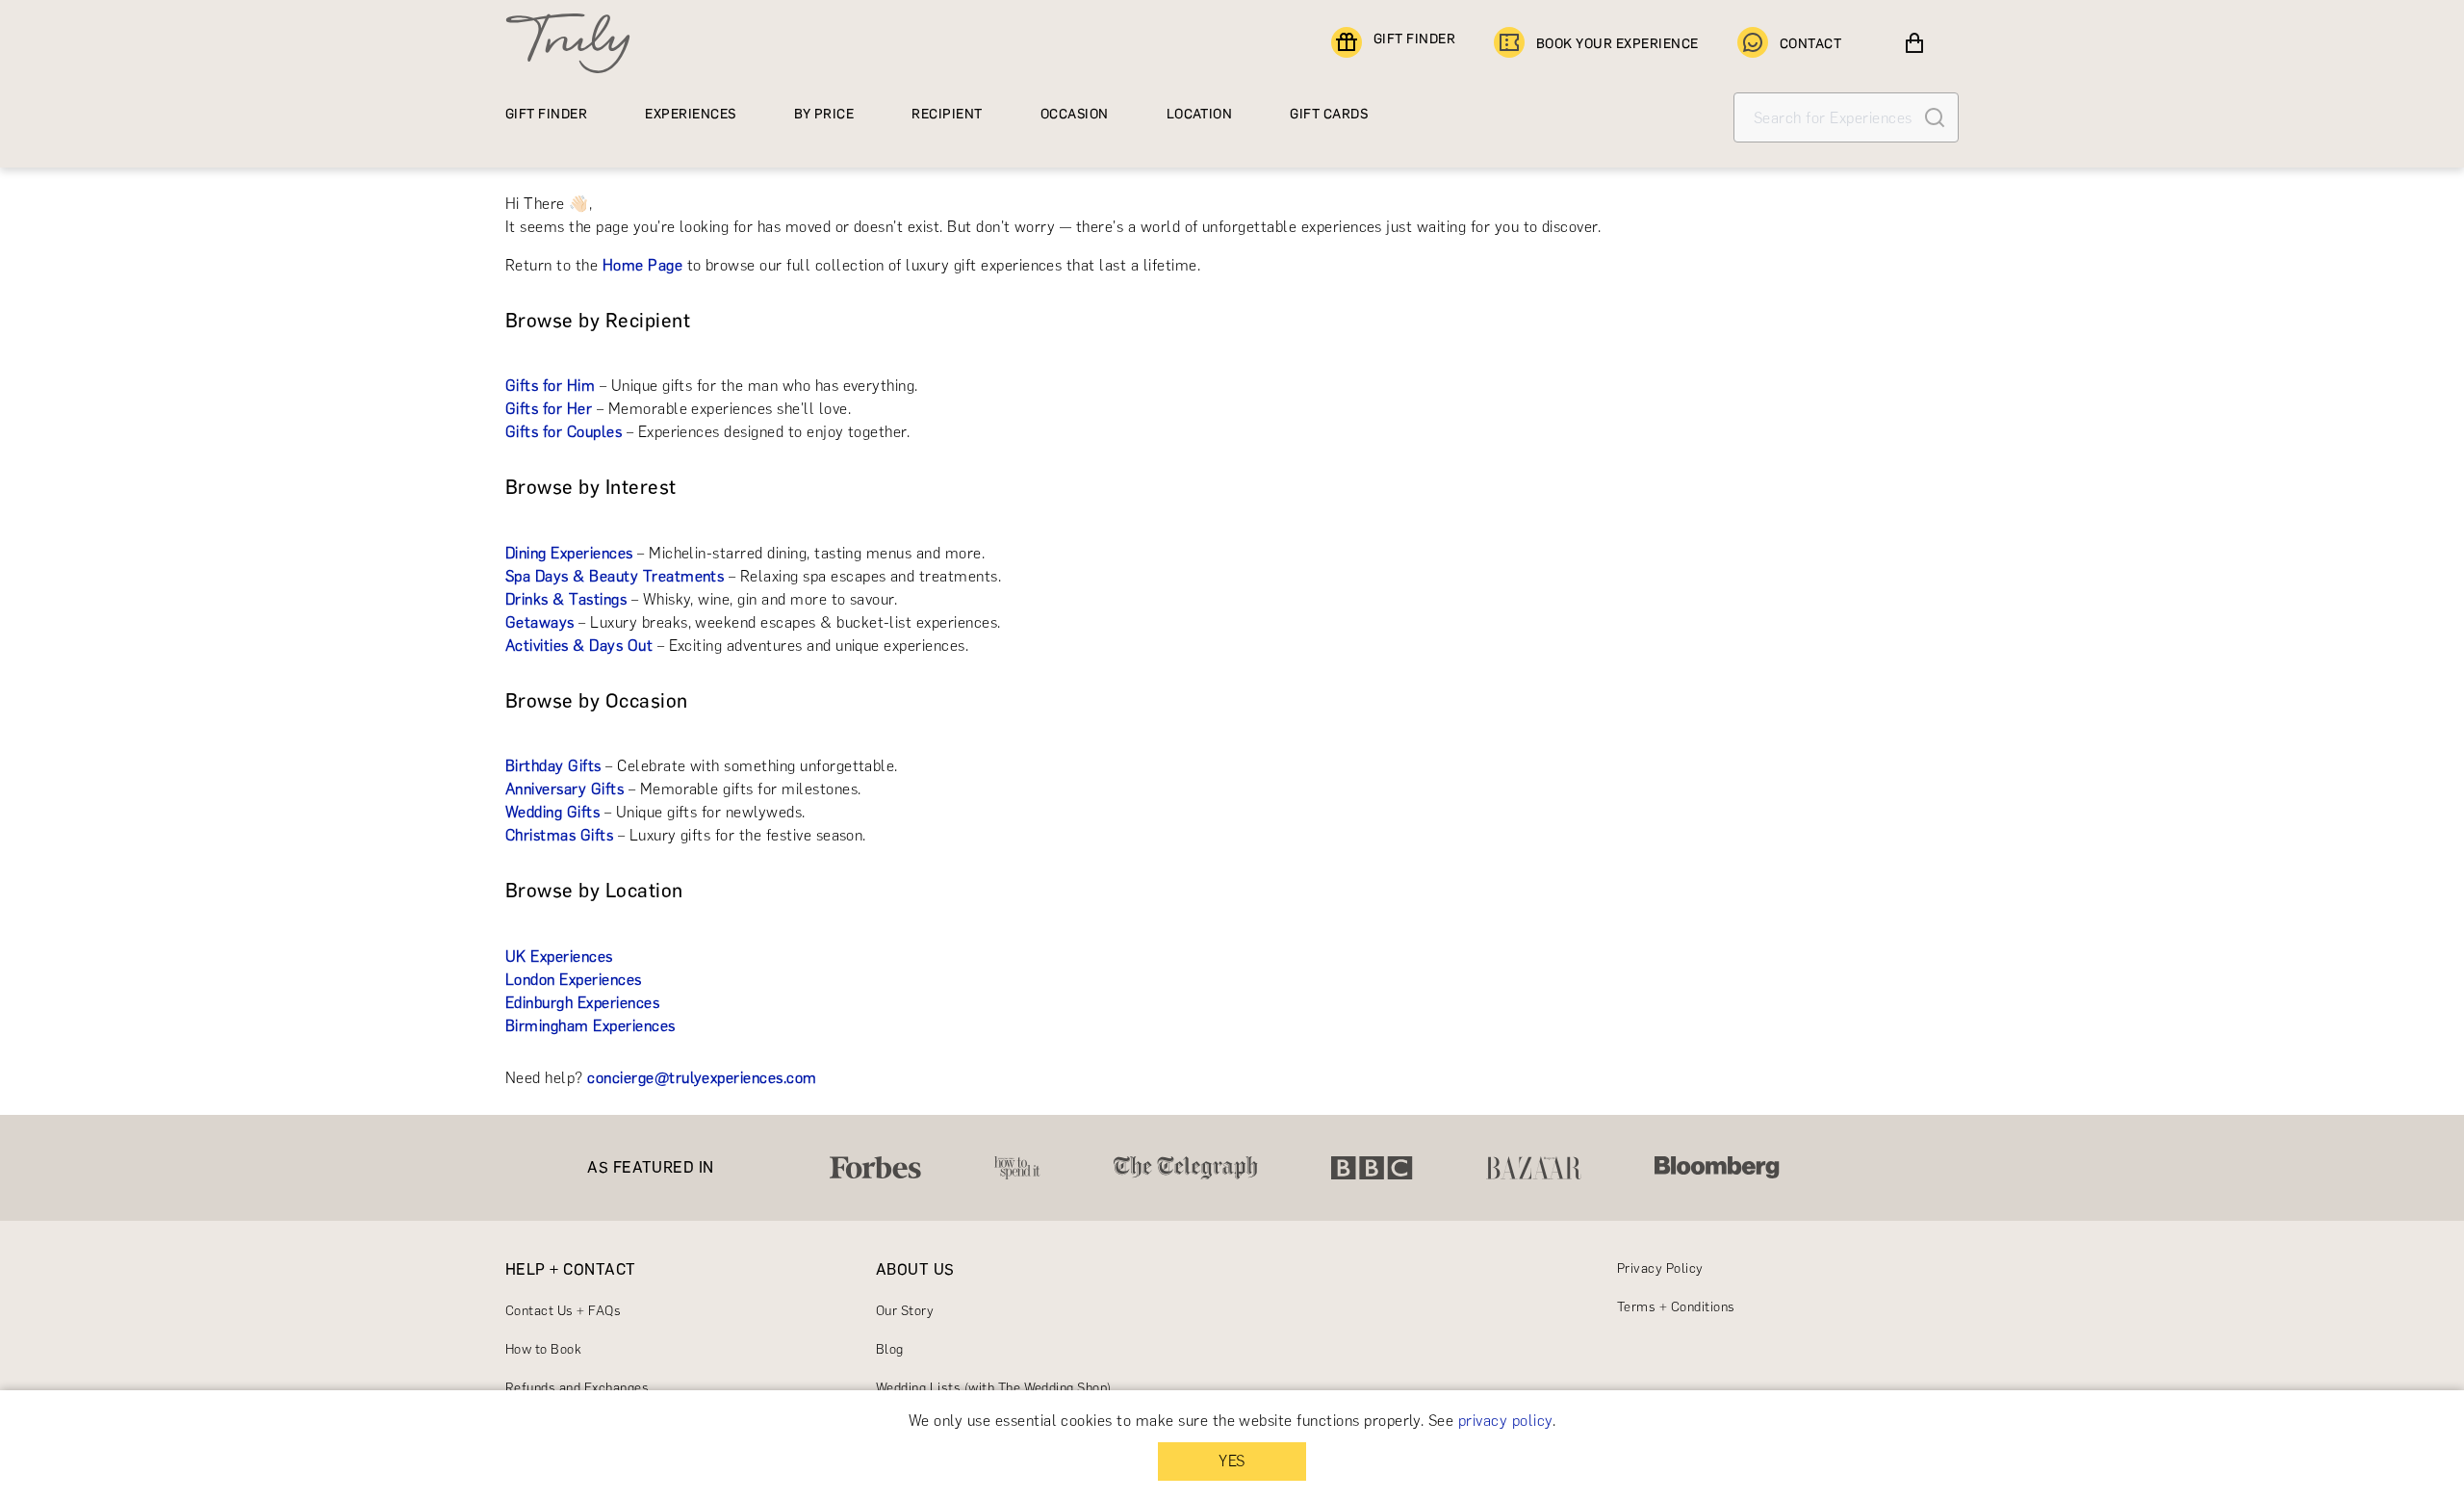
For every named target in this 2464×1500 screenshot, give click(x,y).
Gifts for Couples (564, 432)
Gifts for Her (549, 409)
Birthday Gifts (553, 766)
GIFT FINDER (1414, 39)
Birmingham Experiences (590, 1026)
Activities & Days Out (579, 646)
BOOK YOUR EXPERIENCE (1617, 44)
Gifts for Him (550, 386)
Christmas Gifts (559, 835)
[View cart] (1914, 43)
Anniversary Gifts (565, 789)
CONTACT (1810, 44)
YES (1232, 1461)
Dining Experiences (569, 553)
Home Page (642, 265)
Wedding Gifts (552, 812)
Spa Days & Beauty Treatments (615, 576)
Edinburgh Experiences (582, 1003)
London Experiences (574, 980)
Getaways (540, 622)
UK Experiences (559, 957)
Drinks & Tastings (566, 599)
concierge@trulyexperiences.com (702, 1078)
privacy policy (1505, 1421)
